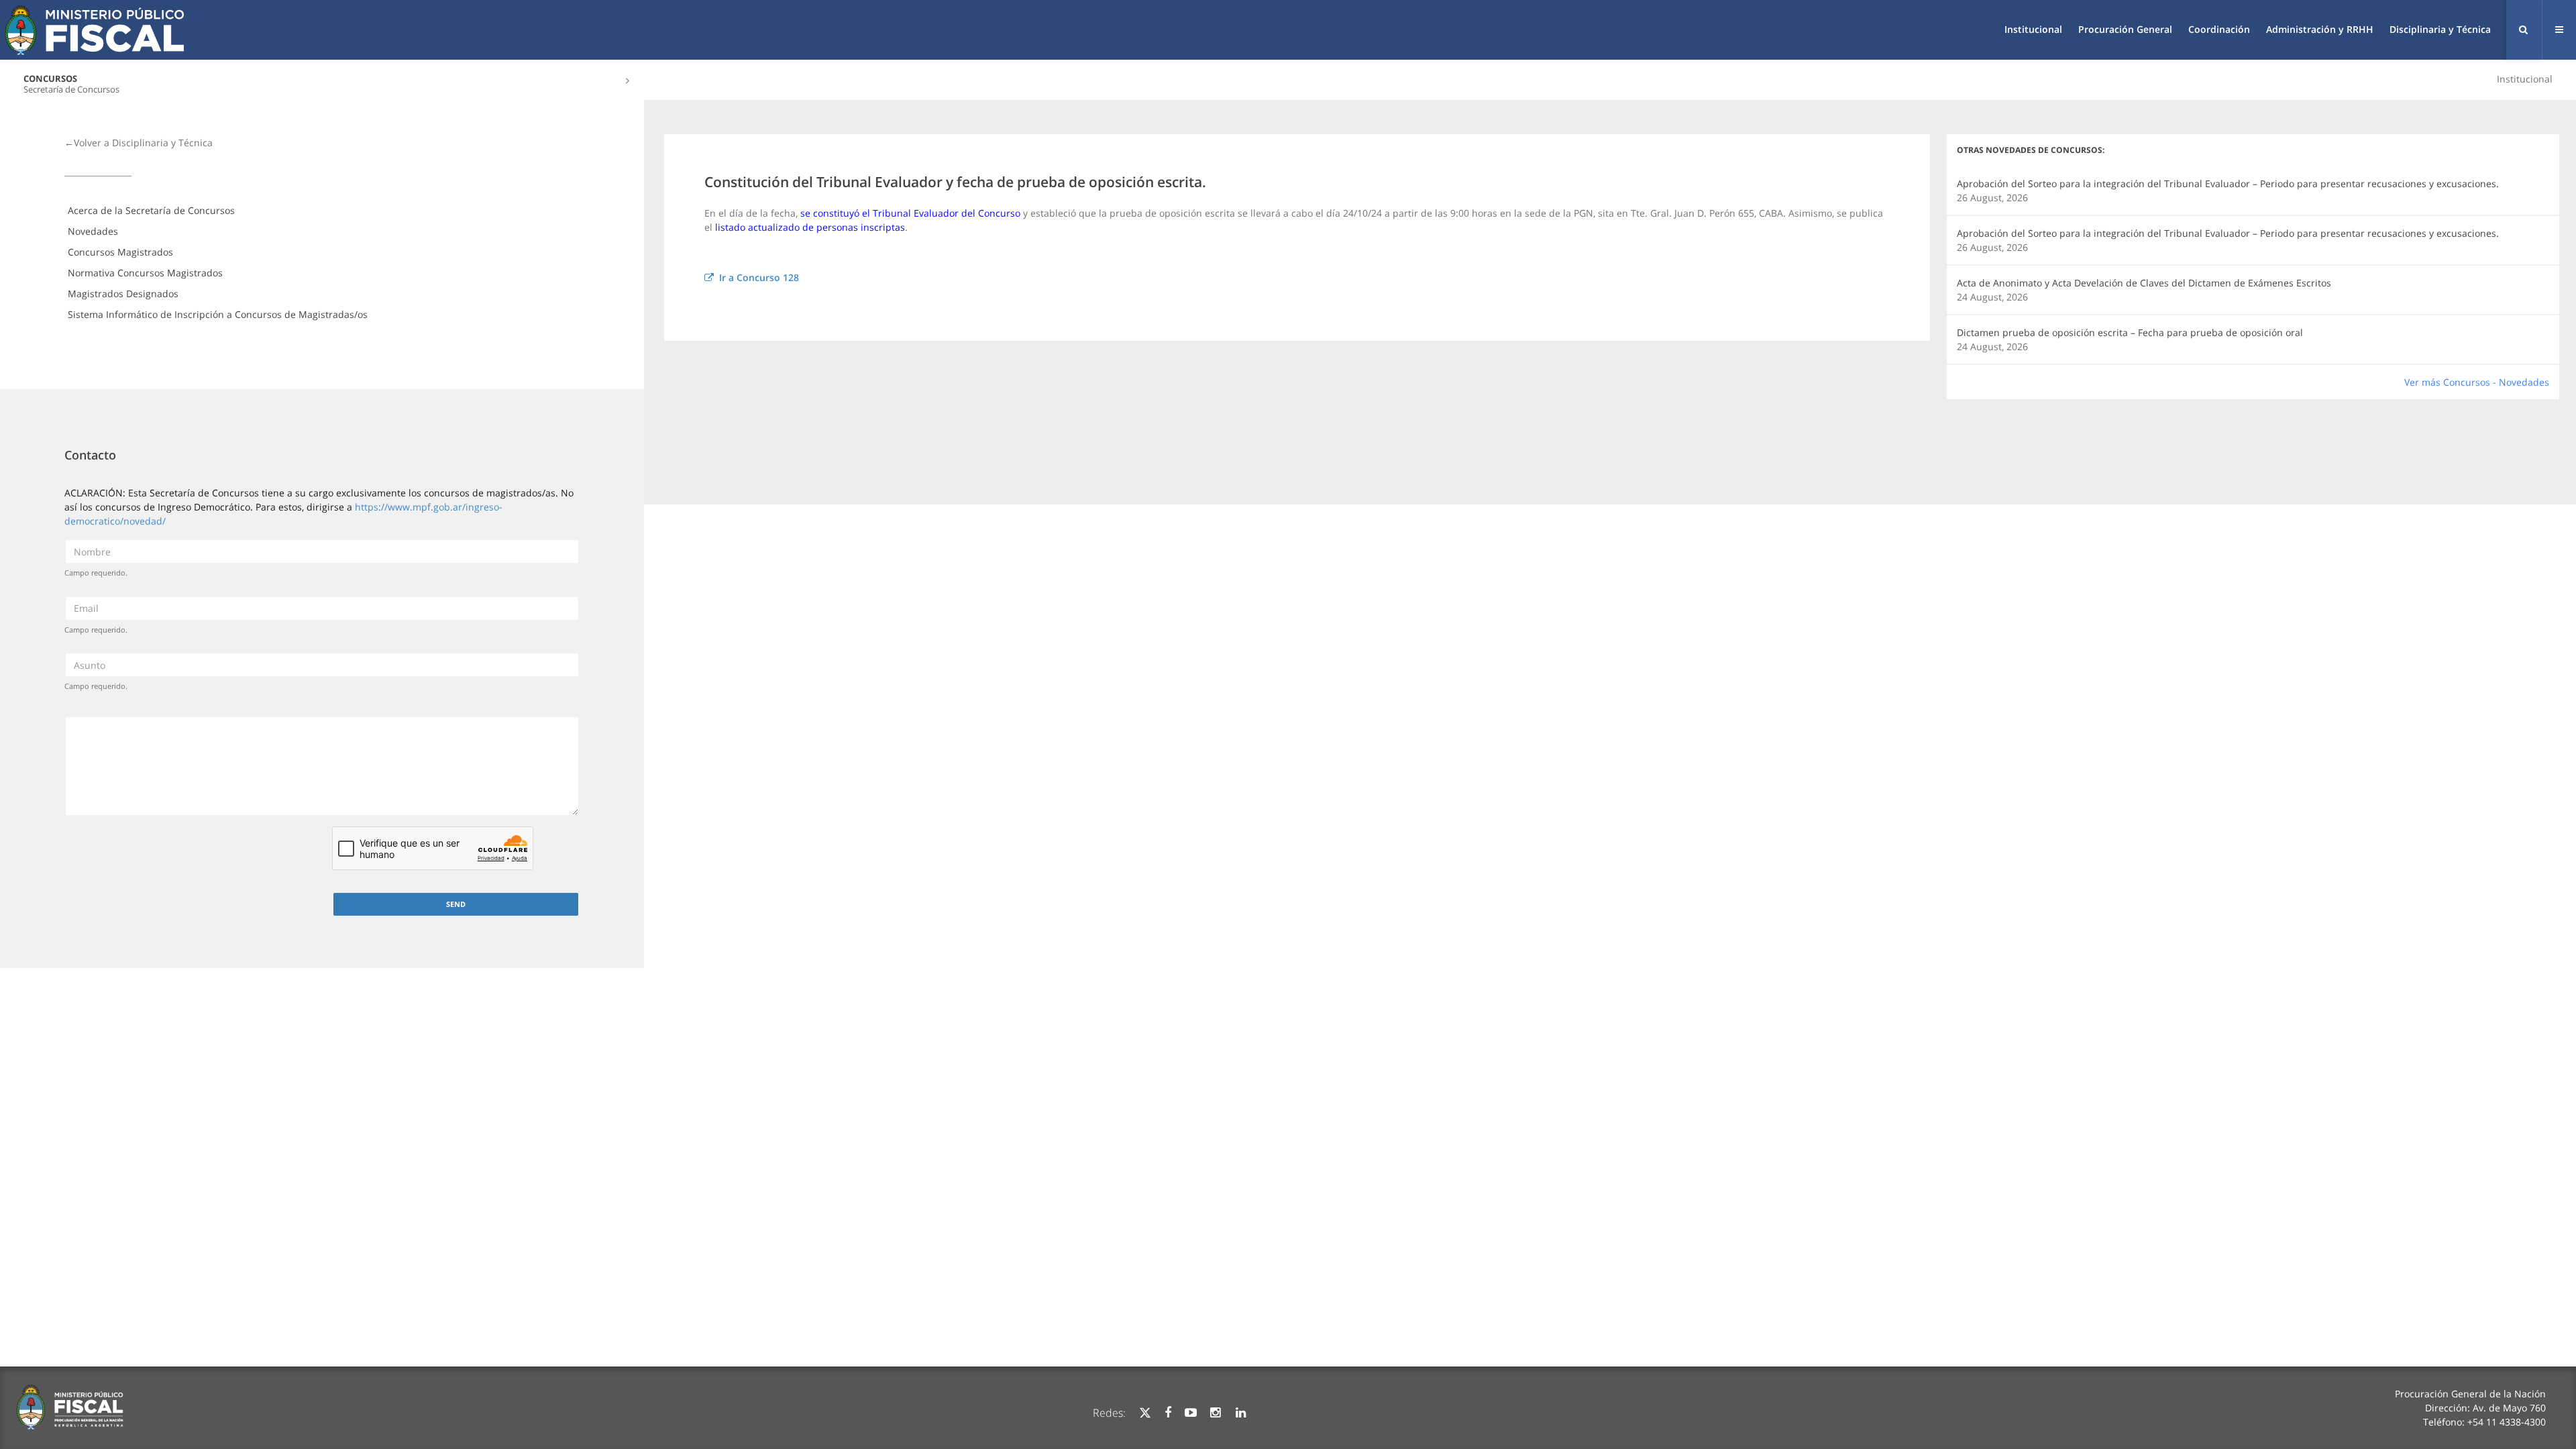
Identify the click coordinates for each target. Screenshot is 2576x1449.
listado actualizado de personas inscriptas (810, 227)
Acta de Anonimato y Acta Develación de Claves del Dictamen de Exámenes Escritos (2144, 283)
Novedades (93, 231)
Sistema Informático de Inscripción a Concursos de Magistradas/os (218, 314)
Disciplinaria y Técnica (2440, 29)
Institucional (2033, 29)
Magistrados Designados (123, 293)
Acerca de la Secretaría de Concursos (151, 210)
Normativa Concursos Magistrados (145, 273)
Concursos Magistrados (120, 252)
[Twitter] (1145, 1413)
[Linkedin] (1241, 1413)
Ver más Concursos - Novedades (2477, 382)
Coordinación (2219, 29)
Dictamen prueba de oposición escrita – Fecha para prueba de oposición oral (2130, 332)
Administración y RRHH (2320, 29)
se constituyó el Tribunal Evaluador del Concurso (910, 213)
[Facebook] (1168, 1413)
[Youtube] (1191, 1413)
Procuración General (2125, 29)
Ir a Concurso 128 (756, 277)
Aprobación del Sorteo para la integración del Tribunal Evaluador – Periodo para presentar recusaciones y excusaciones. (2228, 183)
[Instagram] (1215, 1413)
